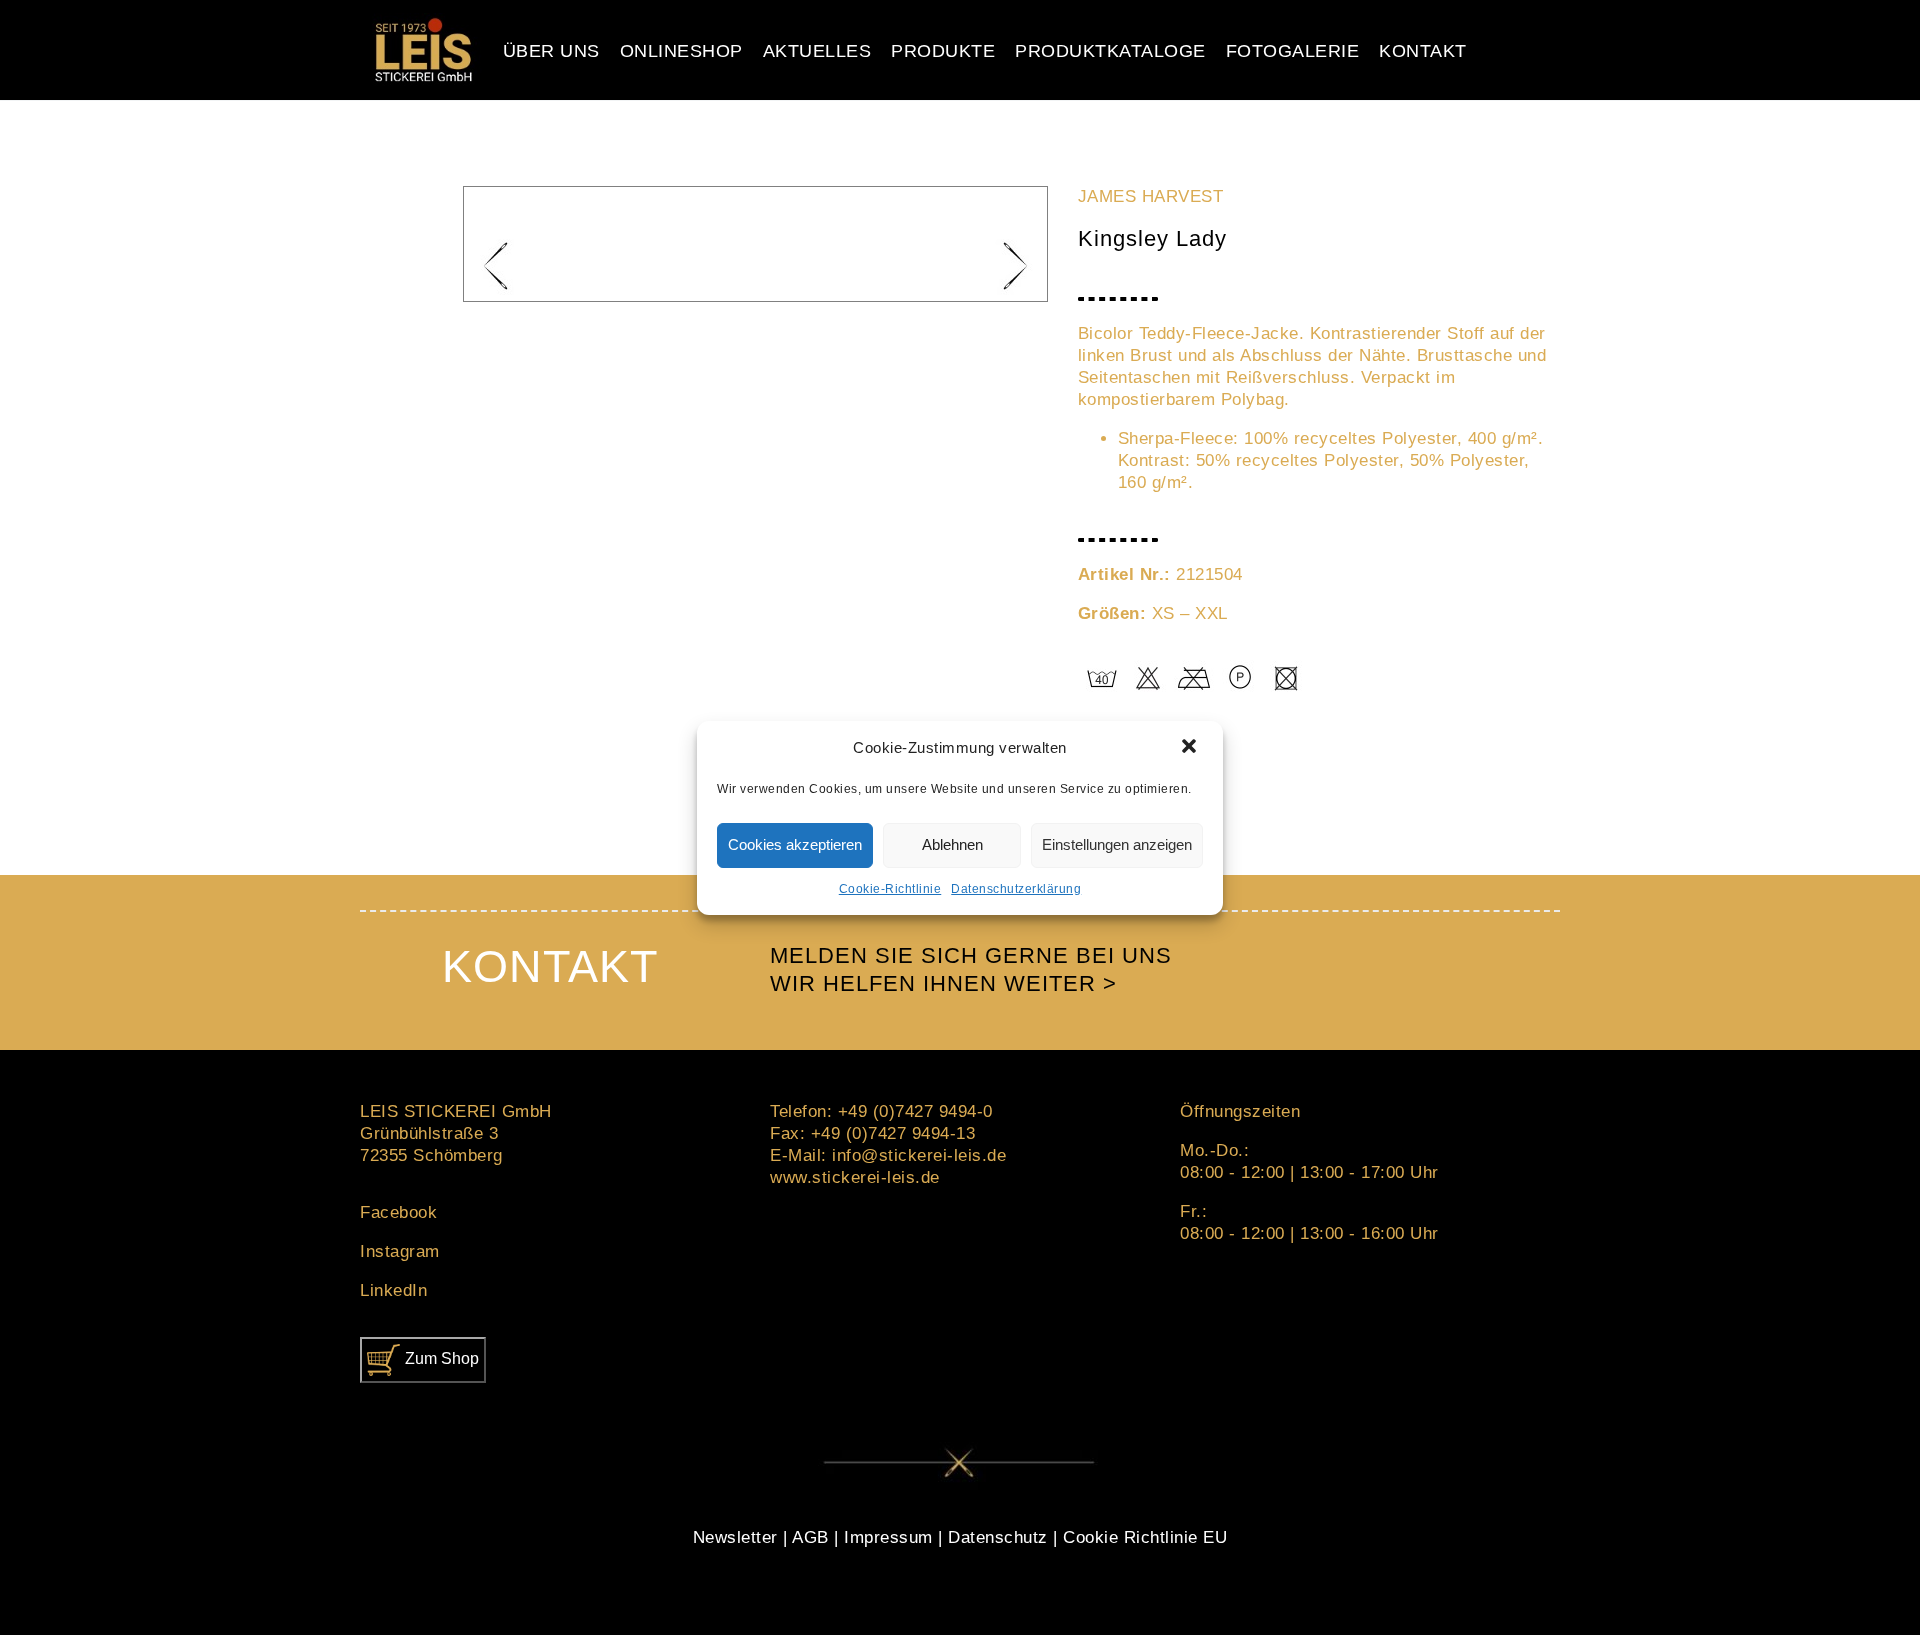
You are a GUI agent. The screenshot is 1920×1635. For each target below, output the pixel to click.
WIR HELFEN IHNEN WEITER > (943, 983)
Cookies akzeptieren (795, 844)
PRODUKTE (943, 51)
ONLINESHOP (681, 51)
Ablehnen (952, 844)
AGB (810, 1537)
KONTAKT (1423, 51)
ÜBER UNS (551, 51)
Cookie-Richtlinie (890, 889)
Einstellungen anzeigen (1117, 844)
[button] (1191, 748)
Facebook (398, 1212)
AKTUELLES (817, 51)
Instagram (400, 1251)
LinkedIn (393, 1290)
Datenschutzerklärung (1016, 889)
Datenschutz (998, 1537)
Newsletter (735, 1537)
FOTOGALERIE (1293, 51)
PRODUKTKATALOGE (1110, 51)
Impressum (888, 1537)
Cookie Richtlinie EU (1145, 1537)
